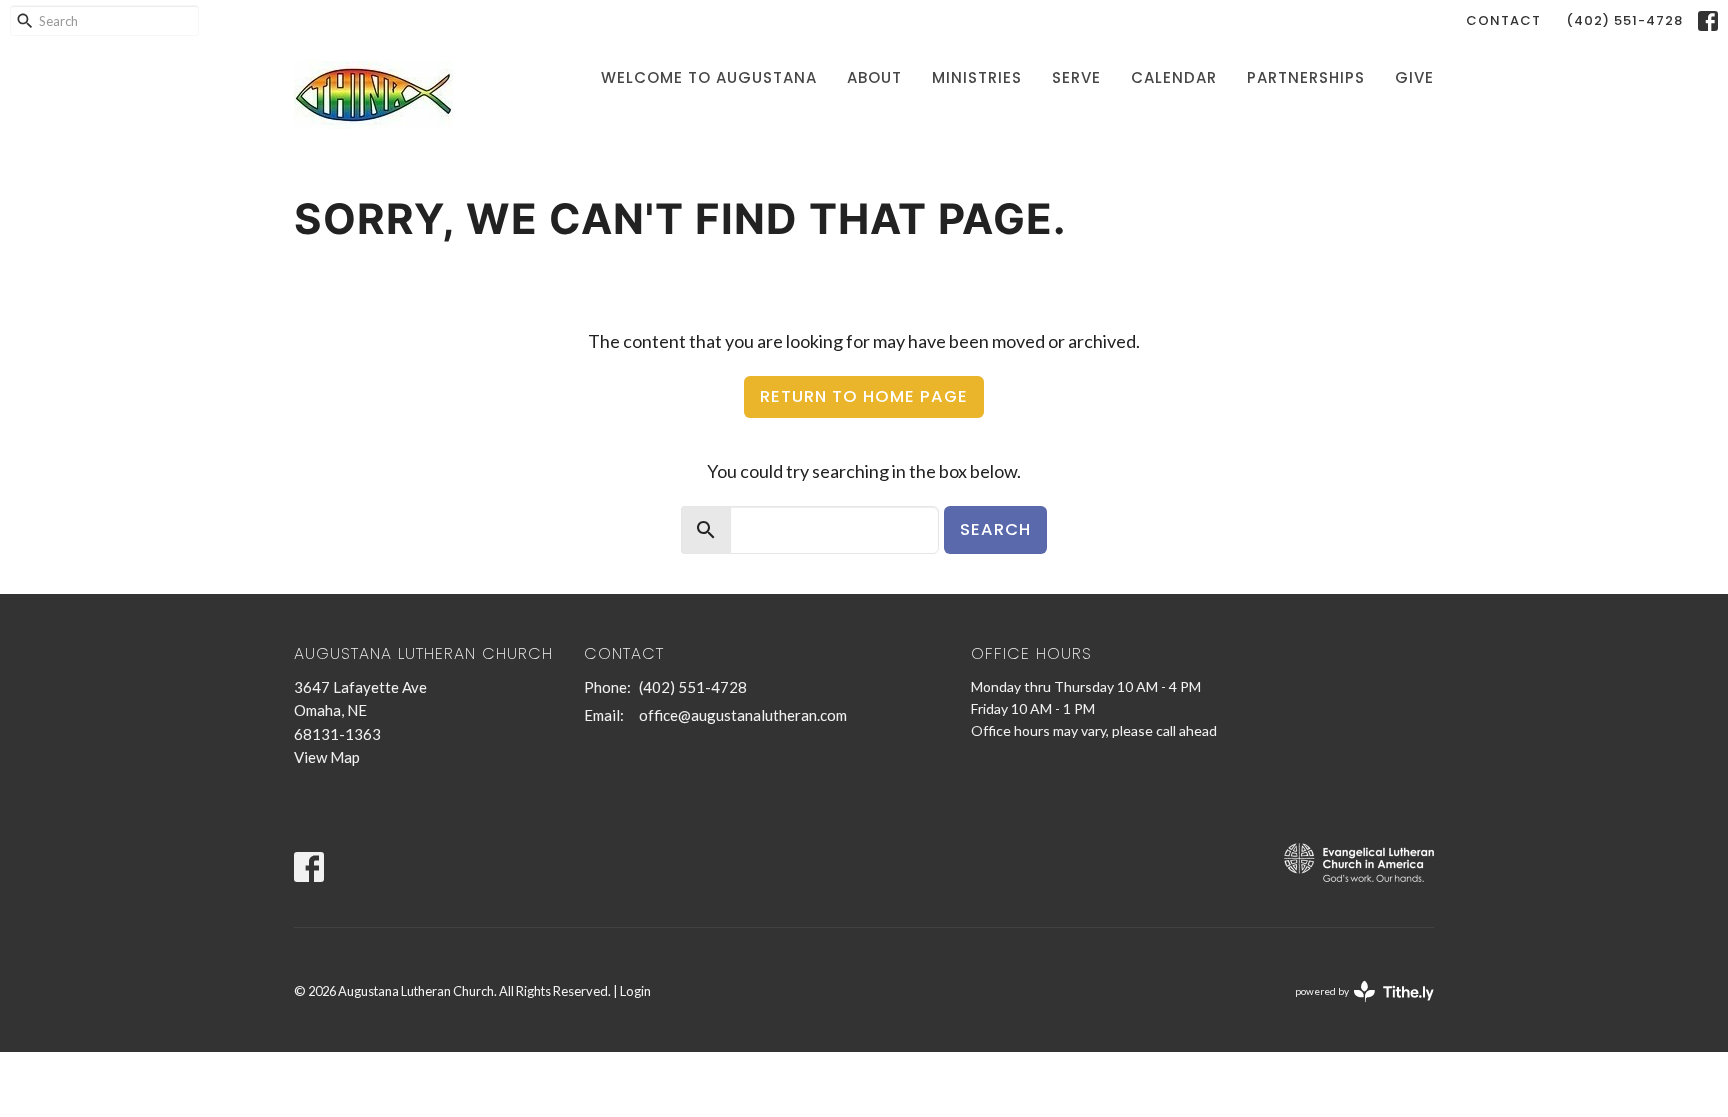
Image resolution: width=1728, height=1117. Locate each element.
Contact (1503, 20)
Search (995, 529)
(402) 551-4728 (1624, 20)
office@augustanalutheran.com (743, 715)
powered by (1354, 1008)
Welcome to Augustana (709, 77)
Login (635, 991)
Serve (1076, 77)
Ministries (977, 77)
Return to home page (864, 396)
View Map (327, 757)
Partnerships (1306, 77)
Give (1414, 77)
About (874, 77)
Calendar (1174, 77)
